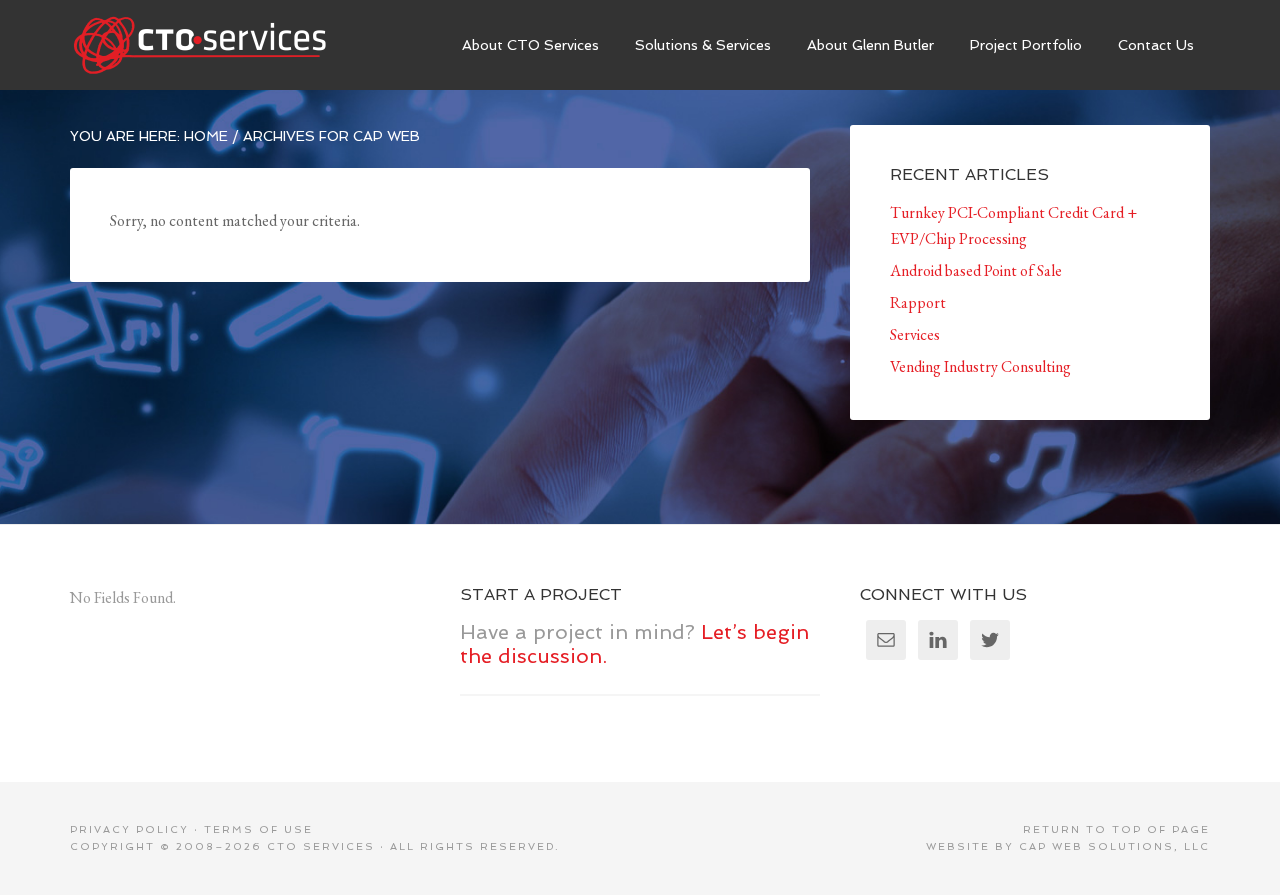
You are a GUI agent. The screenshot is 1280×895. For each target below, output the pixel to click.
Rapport (918, 302)
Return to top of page (1116, 829)
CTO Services (220, 45)
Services (915, 334)
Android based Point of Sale (976, 270)
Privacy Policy (129, 829)
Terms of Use (258, 829)
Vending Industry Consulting (980, 366)
